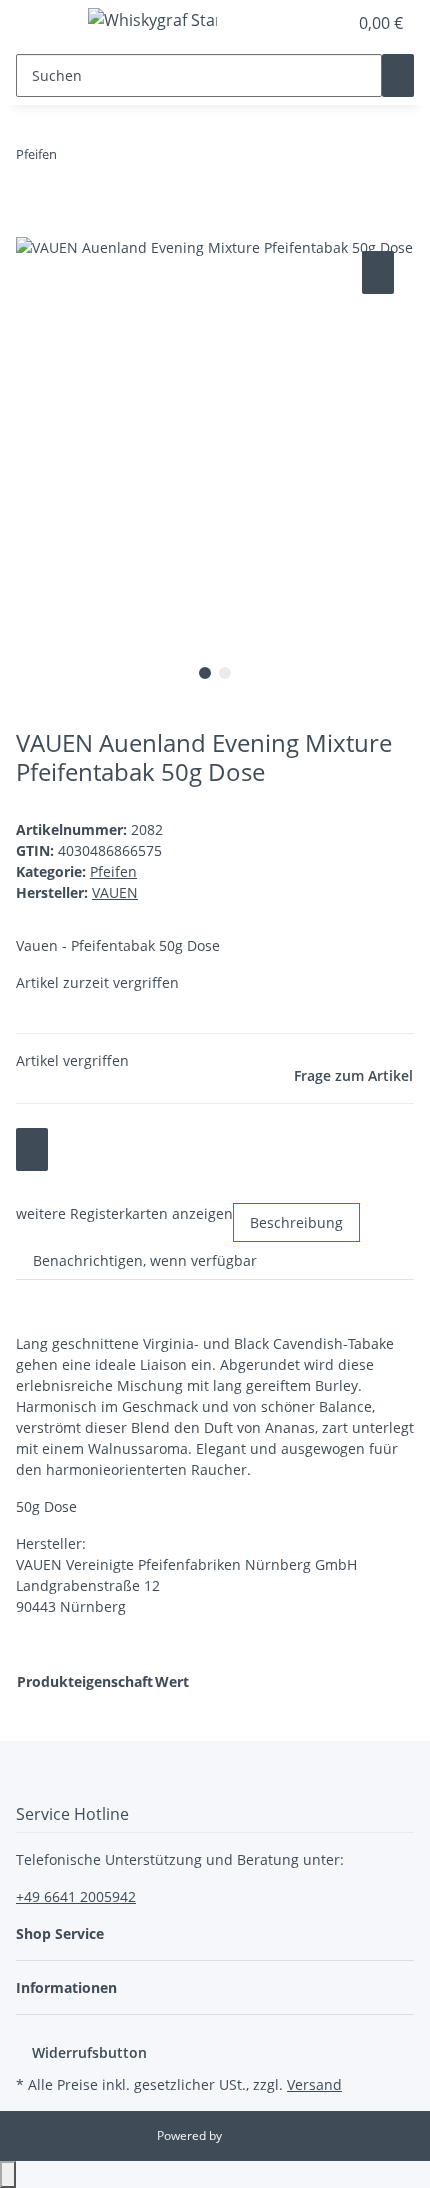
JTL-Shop (249, 2135)
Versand (314, 2084)
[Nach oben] (8, 2174)
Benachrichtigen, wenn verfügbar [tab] (145, 1260)
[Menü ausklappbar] (41, 23)
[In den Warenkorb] (32, 224)
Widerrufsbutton (89, 2052)
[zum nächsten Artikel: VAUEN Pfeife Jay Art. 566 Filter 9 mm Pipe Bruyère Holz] (73, 158)
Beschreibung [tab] (296, 1222)
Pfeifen (113, 871)
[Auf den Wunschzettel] (378, 272)
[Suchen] (398, 75)
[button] (310, 23)
